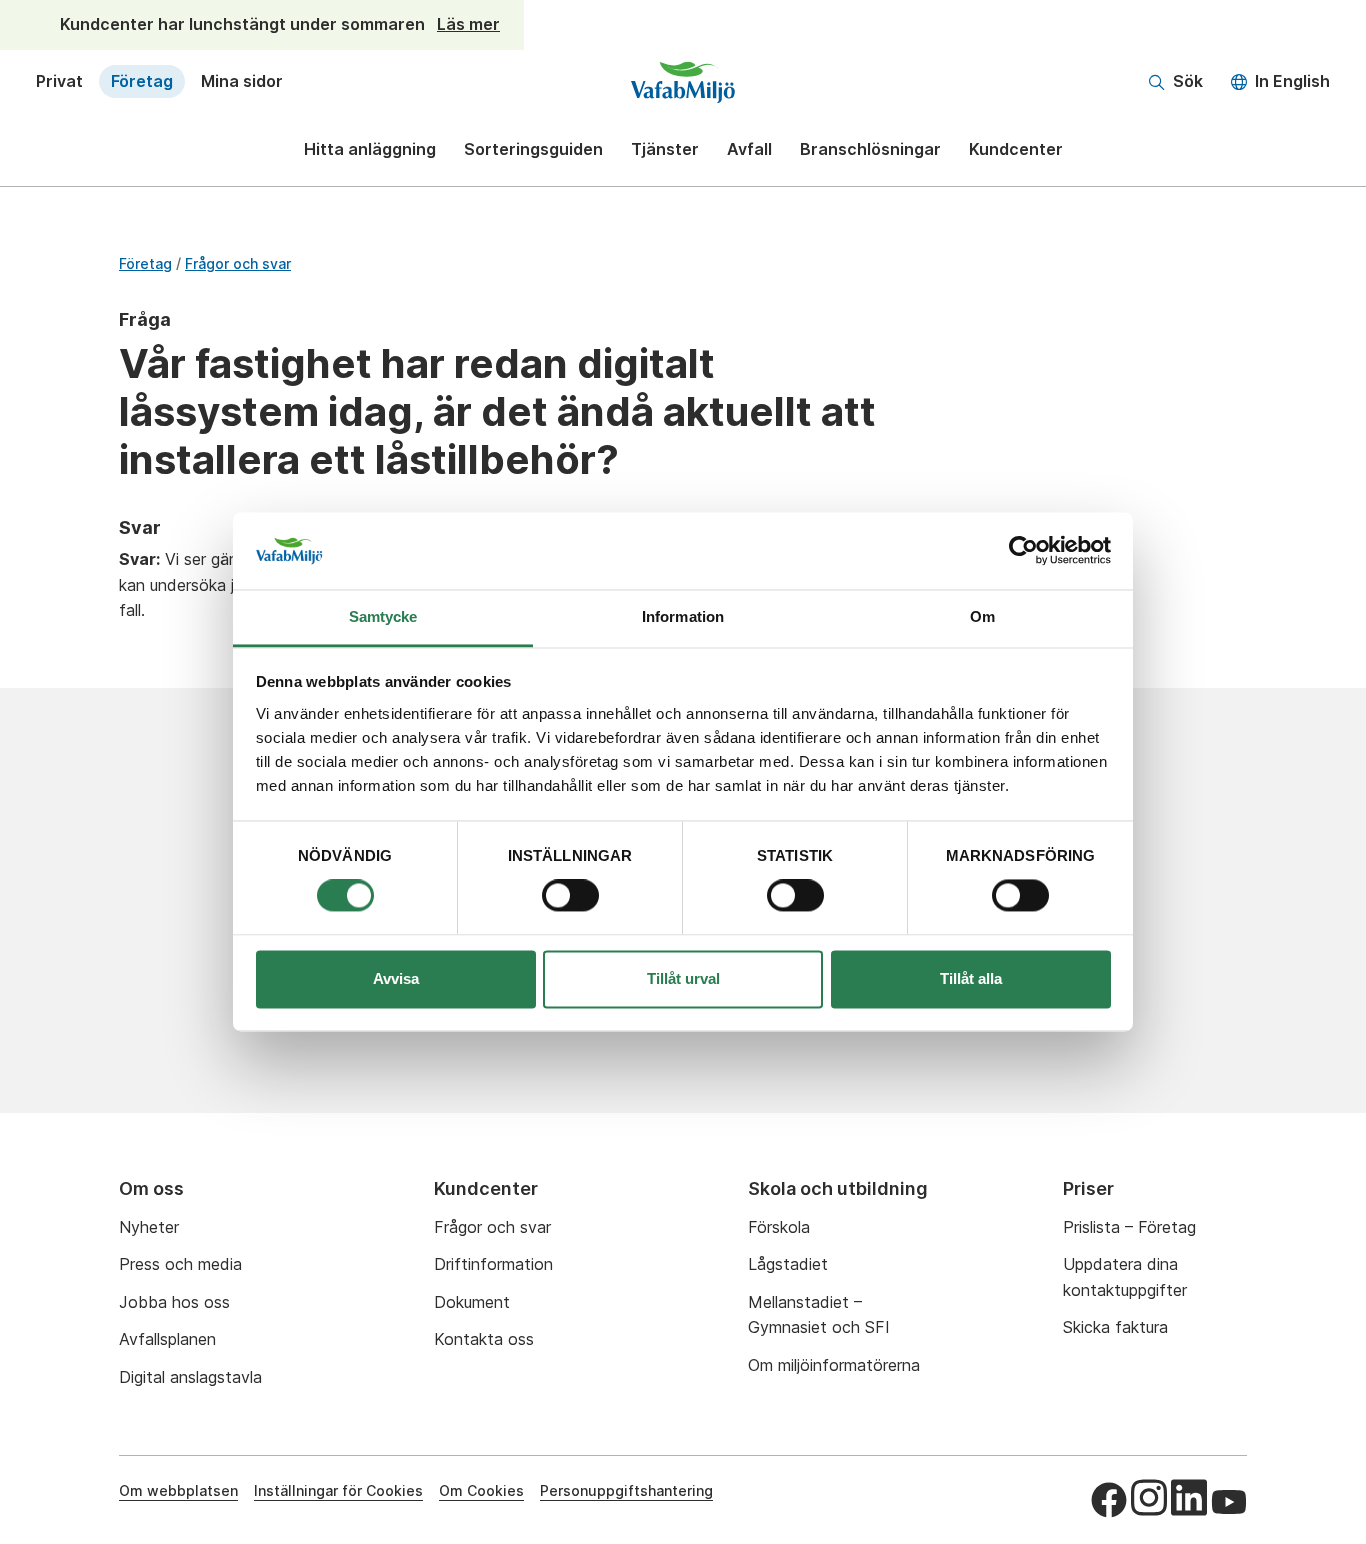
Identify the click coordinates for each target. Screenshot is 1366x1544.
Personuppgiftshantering (626, 1490)
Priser (1088, 1188)
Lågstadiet (788, 1264)
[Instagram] (1149, 1498)
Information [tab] (683, 616)
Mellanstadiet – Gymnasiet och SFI (819, 1315)
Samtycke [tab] (383, 616)
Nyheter (149, 1227)
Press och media (180, 1264)
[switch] (570, 896)
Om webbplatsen (178, 1490)
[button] (1176, 82)
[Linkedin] (1189, 1498)
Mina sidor (242, 81)
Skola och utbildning (838, 1188)
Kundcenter (1016, 149)
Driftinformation (493, 1264)
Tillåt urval (683, 978)
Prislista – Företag (1129, 1227)
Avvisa (396, 978)
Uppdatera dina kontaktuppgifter (1125, 1277)
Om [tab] (982, 616)
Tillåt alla (971, 978)
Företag (142, 81)
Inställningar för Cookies (338, 1490)
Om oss (151, 1188)
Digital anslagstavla (190, 1377)
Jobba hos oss (174, 1302)
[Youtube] (1229, 1502)
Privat (59, 81)
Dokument (472, 1302)
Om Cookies (481, 1490)
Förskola (779, 1227)
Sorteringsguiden (533, 149)
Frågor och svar (238, 263)
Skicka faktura (1115, 1327)
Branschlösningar (870, 149)
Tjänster (665, 149)
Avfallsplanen (167, 1339)
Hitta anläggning (370, 149)
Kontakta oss (484, 1339)
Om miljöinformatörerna (834, 1365)
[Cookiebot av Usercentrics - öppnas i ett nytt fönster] (1023, 551)
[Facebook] (1109, 1500)
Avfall (749, 149)
